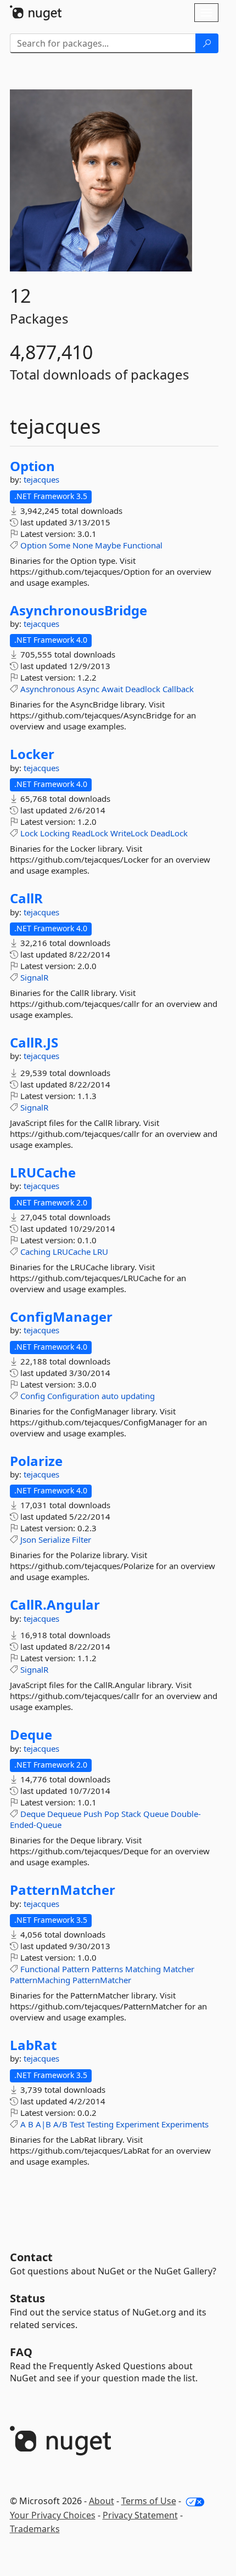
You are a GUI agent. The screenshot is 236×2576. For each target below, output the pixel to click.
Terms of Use (149, 2501)
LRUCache (43, 1173)
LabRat (33, 2045)
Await (112, 689)
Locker (32, 754)
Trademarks (35, 2529)
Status (27, 2298)
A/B (60, 2124)
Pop (112, 1814)
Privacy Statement (140, 2515)
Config (33, 1396)
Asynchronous (47, 689)
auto (110, 1396)
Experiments (185, 2124)
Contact (31, 2257)
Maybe (108, 545)
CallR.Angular (55, 1605)
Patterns (107, 1969)
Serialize (54, 1539)
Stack (131, 1814)
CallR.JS (34, 1043)
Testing (100, 2124)
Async (88, 689)
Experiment (137, 2124)
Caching (35, 1252)
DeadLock (169, 833)
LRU (100, 1252)
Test (77, 2124)
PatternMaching (40, 1980)
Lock (29, 833)
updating (138, 1396)
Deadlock (143, 689)
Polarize (36, 1461)
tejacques (41, 479)
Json (28, 1539)
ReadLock (90, 833)
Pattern (76, 1969)
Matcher (179, 1969)
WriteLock (129, 833)
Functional (143, 545)
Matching (143, 1969)
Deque (31, 1735)
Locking (55, 833)
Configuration (73, 1396)
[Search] (207, 43)
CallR (26, 898)
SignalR (34, 977)
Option (32, 466)
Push (93, 1814)
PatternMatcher (63, 1890)
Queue (156, 1814)
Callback (178, 689)
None (83, 545)
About (102, 2501)
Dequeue (64, 1814)
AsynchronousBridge (78, 610)
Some (60, 545)
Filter (82, 1539)
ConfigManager (61, 1317)
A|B (43, 2124)
